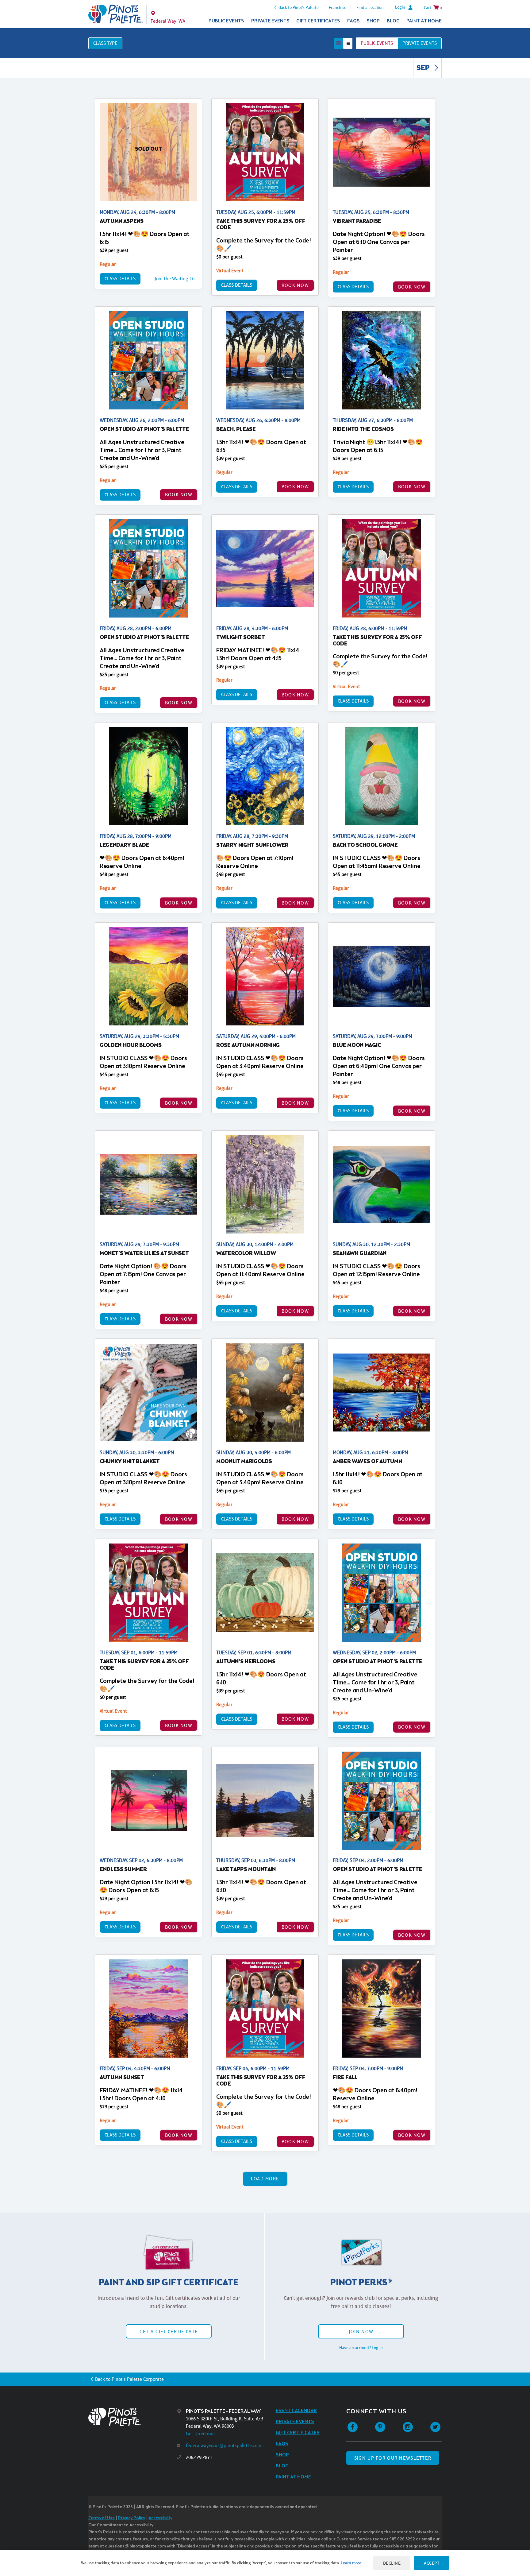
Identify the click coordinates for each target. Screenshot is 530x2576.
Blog (393, 21)
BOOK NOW (295, 285)
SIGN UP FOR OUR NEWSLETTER (393, 2458)
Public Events (226, 21)
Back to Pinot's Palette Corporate (129, 2379)
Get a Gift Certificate (169, 2332)
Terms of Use (102, 2518)
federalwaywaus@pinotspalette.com (224, 2445)
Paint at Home (424, 21)
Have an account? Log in (361, 2348)
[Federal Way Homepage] (115, 14)
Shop (373, 21)
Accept (432, 2563)
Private (420, 43)
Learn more (351, 2563)
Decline (392, 2563)
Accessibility (160, 2518)
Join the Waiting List (176, 279)
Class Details (120, 279)
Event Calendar (296, 2411)
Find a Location (370, 7)
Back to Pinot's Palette (299, 7)
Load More (265, 2179)
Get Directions (201, 2433)
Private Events (270, 21)
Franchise (338, 7)
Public (377, 43)
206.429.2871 (199, 2457)
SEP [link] (424, 68)
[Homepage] (132, 2417)
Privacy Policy (132, 2518)
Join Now (361, 2332)
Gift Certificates (318, 21)
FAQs (353, 21)
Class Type (105, 43)
